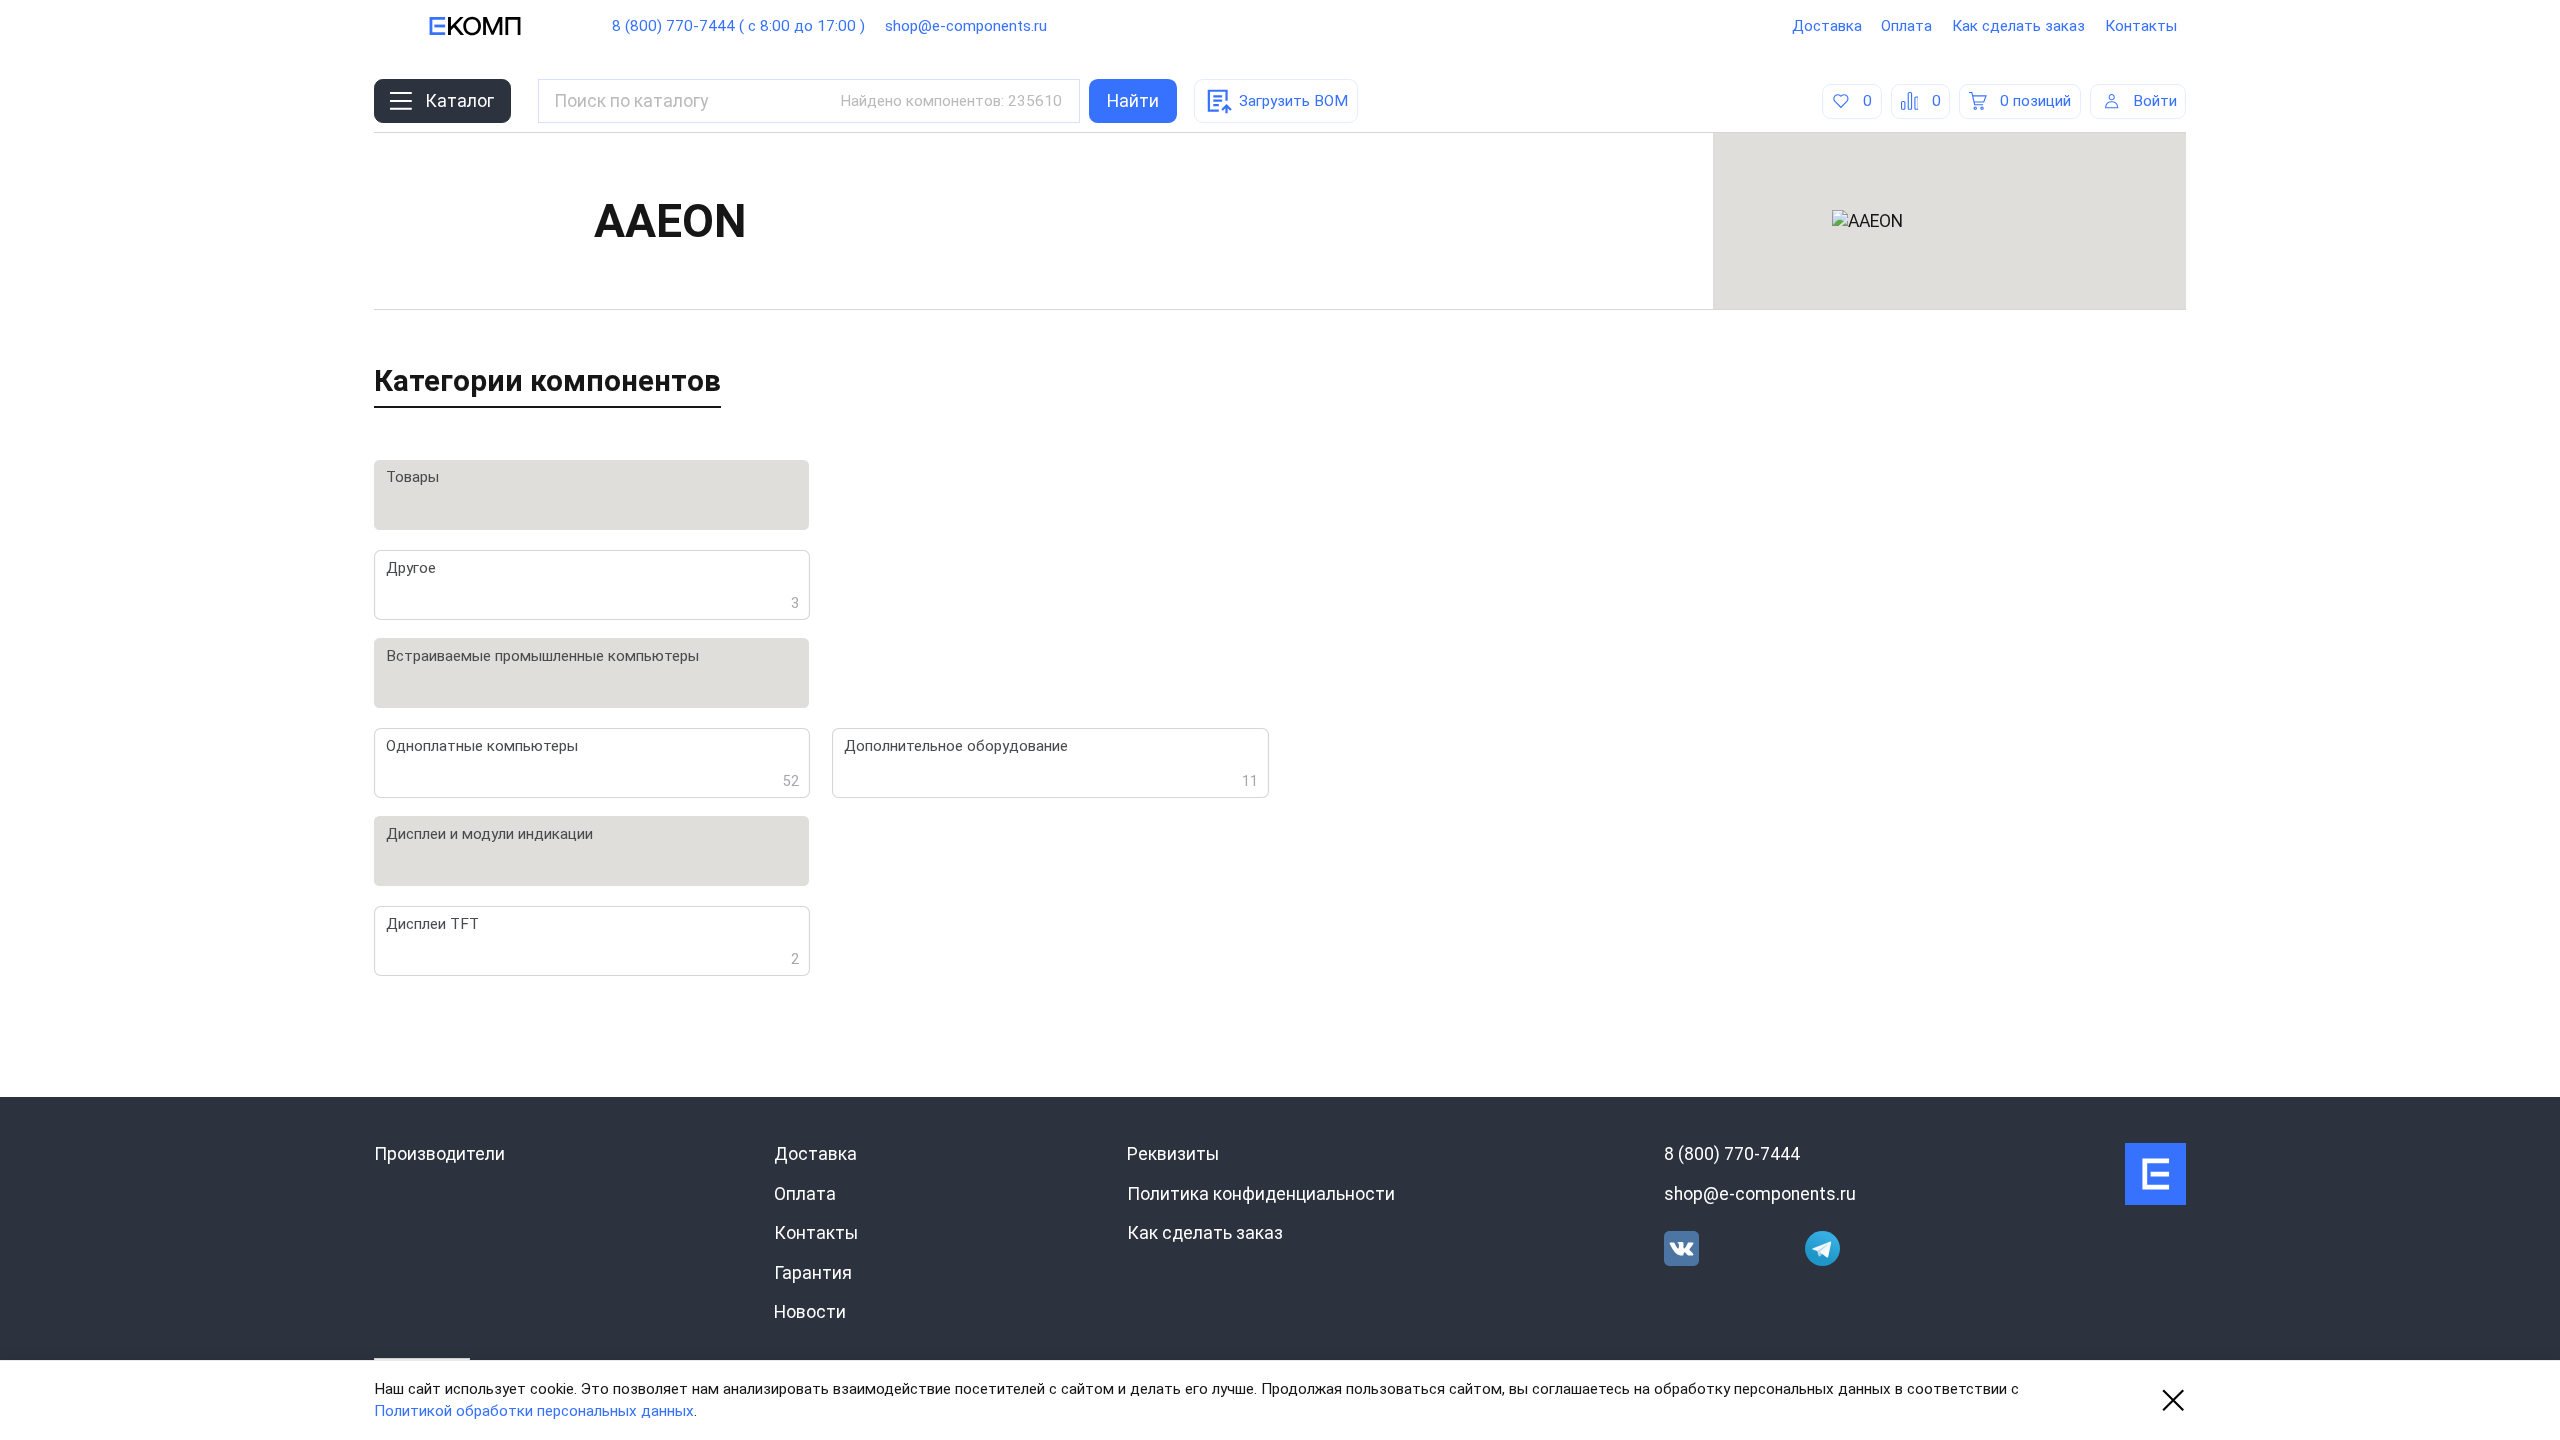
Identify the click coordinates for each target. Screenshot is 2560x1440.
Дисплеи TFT (593, 941)
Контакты (2141, 26)
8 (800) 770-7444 (1732, 1154)
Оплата (1906, 26)
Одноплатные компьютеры (593, 763)
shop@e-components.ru (966, 26)
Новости (810, 1312)
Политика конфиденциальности (1261, 1194)
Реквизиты (1173, 1154)
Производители (439, 1154)
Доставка (1827, 26)
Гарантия (813, 1273)
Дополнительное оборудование (1051, 763)
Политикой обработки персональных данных (534, 1411)
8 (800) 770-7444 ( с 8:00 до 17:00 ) (738, 26)
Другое (593, 585)
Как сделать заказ (2018, 26)
